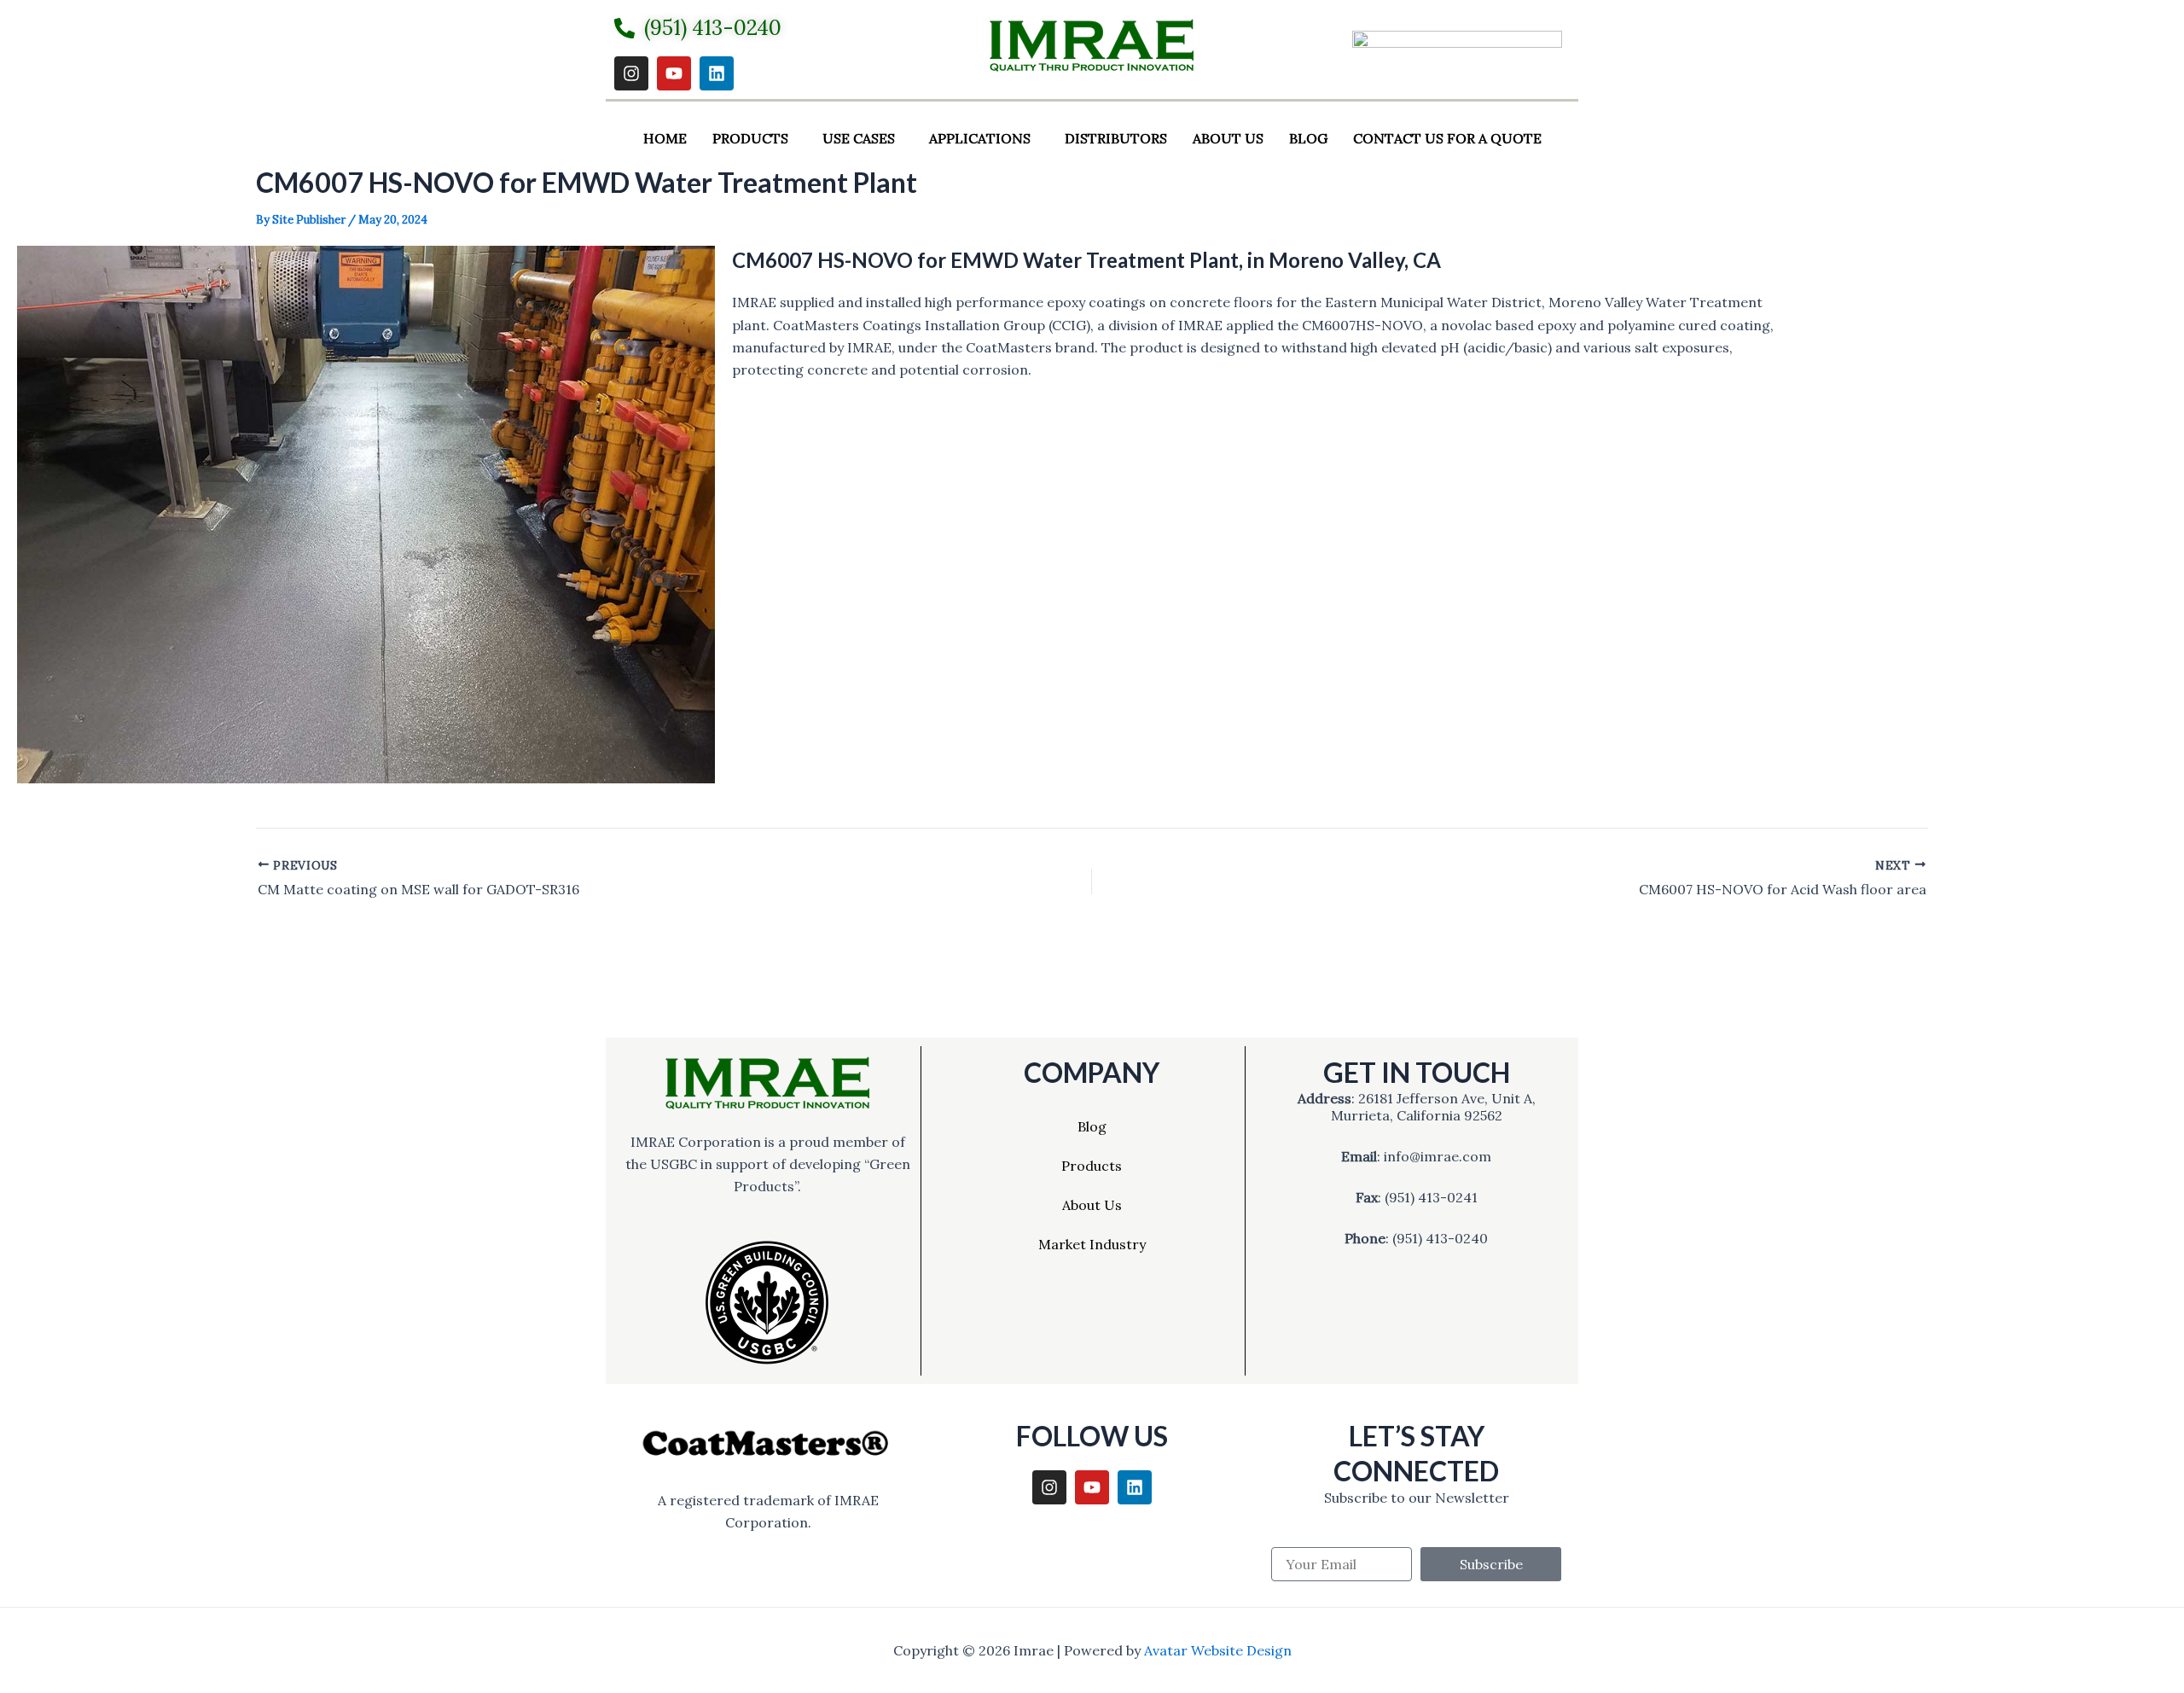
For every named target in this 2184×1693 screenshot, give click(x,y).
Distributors (1116, 138)
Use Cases (859, 138)
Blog (1308, 138)
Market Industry (1092, 1244)
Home (665, 138)
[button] (755, 138)
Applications (980, 138)
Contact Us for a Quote (1447, 138)
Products (750, 138)
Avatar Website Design (1218, 1650)
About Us (1228, 138)
